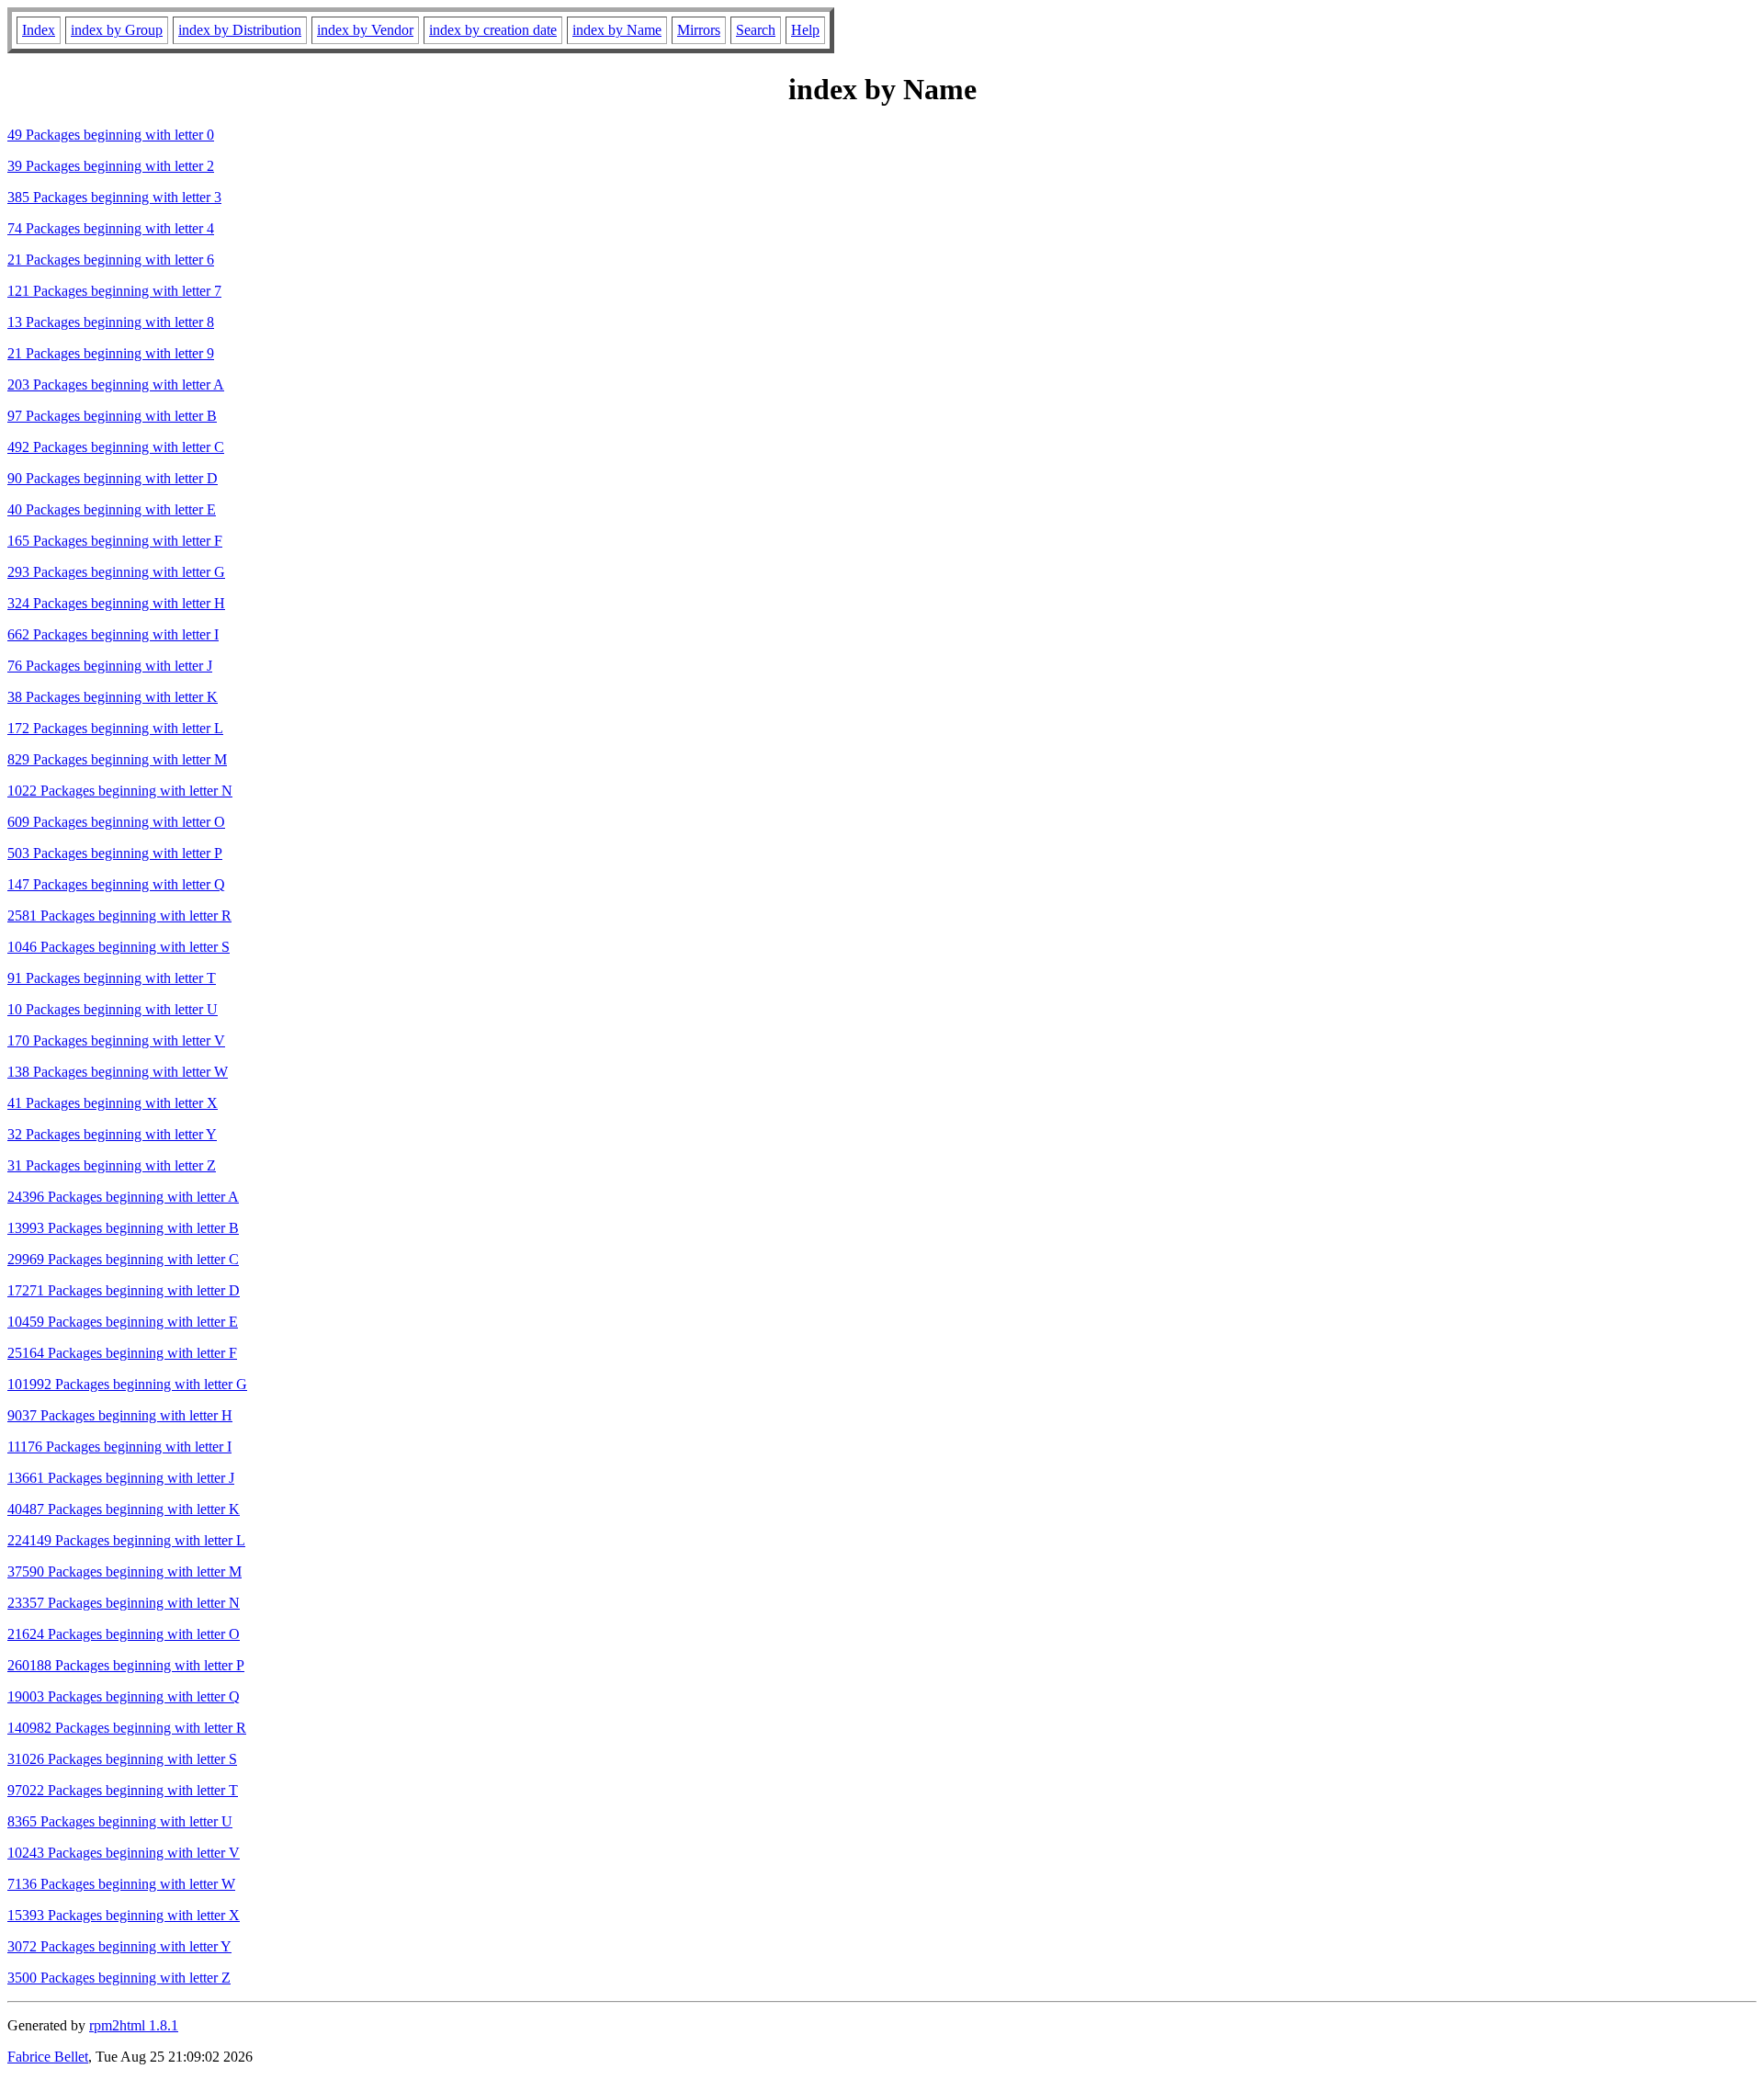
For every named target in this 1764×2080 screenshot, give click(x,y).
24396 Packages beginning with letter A (123, 1197)
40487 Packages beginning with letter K (124, 1509)
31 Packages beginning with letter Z (112, 1165)
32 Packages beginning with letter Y (112, 1134)
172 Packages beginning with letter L (115, 728)
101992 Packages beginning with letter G (127, 1384)
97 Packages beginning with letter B (112, 416)
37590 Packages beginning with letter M (124, 1571)
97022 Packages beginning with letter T (123, 1790)
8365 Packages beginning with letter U (120, 1821)
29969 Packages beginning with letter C (123, 1259)
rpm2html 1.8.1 (134, 2025)
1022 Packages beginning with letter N (120, 791)
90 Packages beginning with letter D (113, 478)
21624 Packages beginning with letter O (124, 1634)
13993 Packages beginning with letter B (123, 1228)
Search (756, 30)
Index (39, 30)
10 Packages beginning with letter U (113, 1009)
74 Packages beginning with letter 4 (111, 228)
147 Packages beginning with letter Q (116, 884)
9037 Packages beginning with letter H (120, 1415)
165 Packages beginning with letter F (115, 541)
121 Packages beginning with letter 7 (114, 291)
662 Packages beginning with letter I (113, 634)
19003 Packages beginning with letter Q (124, 1696)
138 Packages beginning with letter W (118, 1072)
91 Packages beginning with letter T (112, 978)
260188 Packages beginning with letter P (126, 1665)
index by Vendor (365, 30)
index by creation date (493, 30)
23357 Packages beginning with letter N (124, 1603)
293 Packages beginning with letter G (116, 572)
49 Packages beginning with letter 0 (111, 135)
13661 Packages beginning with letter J (121, 1478)
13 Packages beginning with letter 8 (111, 322)
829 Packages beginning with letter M (117, 759)
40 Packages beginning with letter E (112, 509)
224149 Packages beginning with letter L (126, 1540)
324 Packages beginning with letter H (116, 603)
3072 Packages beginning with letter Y (119, 1946)
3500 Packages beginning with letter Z (119, 1978)
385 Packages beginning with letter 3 (114, 197)
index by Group (117, 30)
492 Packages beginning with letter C (116, 447)
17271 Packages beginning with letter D (124, 1290)
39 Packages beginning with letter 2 (111, 166)
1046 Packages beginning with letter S (119, 947)
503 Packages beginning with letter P (115, 853)
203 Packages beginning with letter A (116, 384)
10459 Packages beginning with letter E (123, 1322)
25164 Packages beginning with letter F (122, 1353)
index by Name (617, 30)
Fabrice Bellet (48, 2057)
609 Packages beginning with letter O (116, 822)
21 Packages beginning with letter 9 (111, 353)
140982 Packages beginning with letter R (127, 1728)
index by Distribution (240, 30)
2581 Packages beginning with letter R (119, 916)
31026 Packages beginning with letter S (122, 1759)
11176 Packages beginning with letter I (119, 1447)
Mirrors (699, 30)
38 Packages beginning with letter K (113, 697)
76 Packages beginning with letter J (110, 666)
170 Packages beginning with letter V (116, 1040)
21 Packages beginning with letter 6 (111, 260)
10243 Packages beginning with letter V (124, 1853)
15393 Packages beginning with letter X (124, 1915)
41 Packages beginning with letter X (113, 1103)
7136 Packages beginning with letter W (121, 1884)
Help (805, 30)
